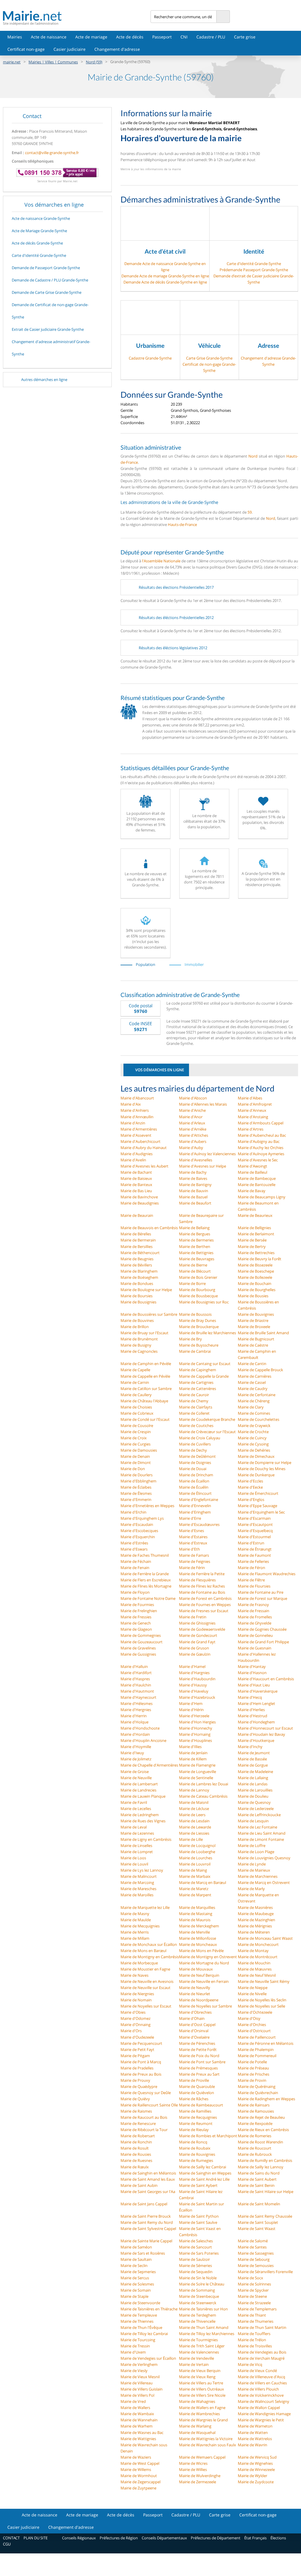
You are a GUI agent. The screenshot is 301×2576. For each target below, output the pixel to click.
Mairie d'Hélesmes (137, 1703)
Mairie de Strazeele (254, 2303)
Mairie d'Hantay (252, 1666)
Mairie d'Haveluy (194, 1691)
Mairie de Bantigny (195, 1185)
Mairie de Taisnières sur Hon (203, 2309)
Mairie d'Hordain (135, 1734)
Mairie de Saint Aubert (257, 2179)
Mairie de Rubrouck (255, 2154)
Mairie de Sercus (135, 2278)
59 (250, 512)
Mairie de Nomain (136, 2000)
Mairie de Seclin (134, 2265)
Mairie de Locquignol (197, 1845)
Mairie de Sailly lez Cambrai (203, 2167)
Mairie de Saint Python (199, 2216)
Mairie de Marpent (195, 1895)
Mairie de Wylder (252, 2476)
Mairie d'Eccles (250, 1481)
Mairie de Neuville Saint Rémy (264, 1981)
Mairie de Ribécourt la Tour (144, 2130)
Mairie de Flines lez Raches (202, 1586)
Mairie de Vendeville (197, 2358)
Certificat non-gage (26, 49)
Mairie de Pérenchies (197, 2043)
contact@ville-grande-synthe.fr (52, 153)
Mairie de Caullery (136, 1395)
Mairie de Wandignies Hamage (264, 2414)
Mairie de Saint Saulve (198, 2222)
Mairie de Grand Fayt (197, 1642)
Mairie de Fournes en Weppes (205, 1605)
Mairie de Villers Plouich (258, 2389)
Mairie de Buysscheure (199, 1345)
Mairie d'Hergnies (136, 1710)
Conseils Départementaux (164, 2538)
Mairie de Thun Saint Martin (262, 2327)
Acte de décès (130, 37)
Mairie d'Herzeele (194, 1716)
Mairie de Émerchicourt (258, 1493)
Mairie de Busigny (136, 1345)
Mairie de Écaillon (194, 1481)
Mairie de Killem (193, 1759)
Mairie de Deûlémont (197, 1456)
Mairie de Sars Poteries (199, 2253)
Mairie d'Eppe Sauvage (257, 1506)
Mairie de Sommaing (197, 2290)
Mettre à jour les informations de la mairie (151, 169)
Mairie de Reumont (196, 2123)
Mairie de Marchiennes (258, 1876)
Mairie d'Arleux (192, 1123)
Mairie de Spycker (253, 2290)
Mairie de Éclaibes (136, 1487)
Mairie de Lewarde (195, 1827)
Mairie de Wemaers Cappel (202, 2457)
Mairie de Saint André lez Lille (204, 2179)
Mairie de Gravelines (138, 1648)
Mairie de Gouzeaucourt (142, 1642)
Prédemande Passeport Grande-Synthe (254, 270)
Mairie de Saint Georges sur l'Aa (148, 2192)
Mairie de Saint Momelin (259, 2204)
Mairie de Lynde (252, 1864)
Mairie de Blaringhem (139, 1271)
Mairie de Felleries (253, 1561)
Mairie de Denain (135, 1456)
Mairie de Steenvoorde (140, 2303)
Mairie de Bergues (195, 1234)
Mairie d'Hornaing (195, 1734)
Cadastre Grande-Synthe (150, 358)
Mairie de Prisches (254, 2074)
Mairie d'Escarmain (254, 1518)
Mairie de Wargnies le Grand (203, 2420)
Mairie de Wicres (193, 2463)
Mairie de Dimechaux (256, 1456)
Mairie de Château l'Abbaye (144, 1401)
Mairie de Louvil (134, 1864)
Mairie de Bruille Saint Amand (263, 1333)
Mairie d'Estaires (193, 1537)
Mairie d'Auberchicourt (141, 1141)
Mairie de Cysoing (253, 1444)
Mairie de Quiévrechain (258, 2093)
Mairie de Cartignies (196, 1382)
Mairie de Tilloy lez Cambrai (144, 2334)
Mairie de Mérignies (255, 1926)
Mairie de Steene (252, 2296)
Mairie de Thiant (252, 2315)
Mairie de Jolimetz (136, 1759)
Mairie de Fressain (254, 1611)
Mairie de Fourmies (137, 1605)
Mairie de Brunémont (139, 1339)
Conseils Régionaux (79, 2538)
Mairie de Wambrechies (199, 2414)
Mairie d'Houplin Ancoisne (143, 1740)
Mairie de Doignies (195, 1462)
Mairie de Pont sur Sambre (202, 2062)
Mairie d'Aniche (192, 1110)
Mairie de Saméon (136, 2247)
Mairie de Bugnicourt (256, 1339)
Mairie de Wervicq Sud (257, 2457)
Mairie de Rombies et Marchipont (208, 2136)
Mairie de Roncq (193, 2142)
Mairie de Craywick (254, 1426)
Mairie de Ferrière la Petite (202, 1574)
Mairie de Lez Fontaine (257, 1827)
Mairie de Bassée (252, 1759)
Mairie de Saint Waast (257, 2229)
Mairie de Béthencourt (140, 1253)
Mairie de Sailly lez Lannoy (261, 2167)
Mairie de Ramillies (195, 2111)
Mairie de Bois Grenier (198, 1277)
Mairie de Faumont (254, 1555)
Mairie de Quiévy (135, 2099)
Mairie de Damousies (139, 1450)
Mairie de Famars (194, 1555)
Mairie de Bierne (193, 1265)
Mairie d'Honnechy (196, 1728)
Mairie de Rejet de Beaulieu (261, 2117)
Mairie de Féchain (136, 1561)
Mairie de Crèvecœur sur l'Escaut (207, 1432)
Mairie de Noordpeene (199, 2000)
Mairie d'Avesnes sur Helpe (203, 1166)
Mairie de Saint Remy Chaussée (265, 2216)
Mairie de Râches (194, 2099)
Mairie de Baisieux (136, 1178)
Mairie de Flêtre (251, 1580)
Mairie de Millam (135, 1938)
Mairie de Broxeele (254, 1327)
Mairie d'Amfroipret (255, 1104)
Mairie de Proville (194, 2080)
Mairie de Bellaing (194, 1228)
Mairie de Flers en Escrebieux (146, 1580)
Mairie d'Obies (133, 2012)
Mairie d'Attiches (194, 1135)
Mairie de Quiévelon (197, 2093)
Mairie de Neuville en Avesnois (147, 1981)
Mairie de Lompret (137, 1852)
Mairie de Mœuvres (255, 1969)
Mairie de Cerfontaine (257, 1395)
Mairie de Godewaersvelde (202, 1629)
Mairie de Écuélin (194, 1487)
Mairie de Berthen (195, 1246)
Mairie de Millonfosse (198, 1938)
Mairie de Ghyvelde (255, 1623)
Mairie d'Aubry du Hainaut (144, 1148)
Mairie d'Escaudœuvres (199, 1524)
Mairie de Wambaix (137, 2414)
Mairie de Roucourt (255, 2148)
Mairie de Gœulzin (195, 1654)
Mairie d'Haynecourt (138, 1697)
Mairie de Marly (251, 1889)
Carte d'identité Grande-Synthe (254, 264)
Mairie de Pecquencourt (141, 2043)
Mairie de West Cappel (140, 2463)
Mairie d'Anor (191, 1117)
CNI (184, 37)
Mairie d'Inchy (250, 1747)
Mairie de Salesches (196, 2241)
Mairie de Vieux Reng (197, 2377)
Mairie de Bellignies (254, 1228)
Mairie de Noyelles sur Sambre (205, 2006)
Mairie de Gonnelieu (255, 1635)
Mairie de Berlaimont (256, 1234)
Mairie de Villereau (137, 2383)
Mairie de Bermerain (138, 1240)
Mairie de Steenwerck (198, 2303)
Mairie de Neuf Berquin (199, 1975)
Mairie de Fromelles (255, 1617)
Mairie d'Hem (191, 1703)
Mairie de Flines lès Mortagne (146, 1586)
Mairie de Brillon (135, 1327)
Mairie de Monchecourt (258, 1944)
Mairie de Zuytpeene (138, 2488)
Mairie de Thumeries (256, 2321)
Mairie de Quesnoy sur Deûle (146, 2093)
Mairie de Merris (135, 1932)
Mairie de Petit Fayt (137, 2049)
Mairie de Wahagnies (197, 2401)
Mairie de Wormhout (139, 2476)
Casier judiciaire (70, 49)
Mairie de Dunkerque (256, 1475)
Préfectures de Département (216, 2538)
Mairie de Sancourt (195, 2247)
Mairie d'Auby (191, 1148)
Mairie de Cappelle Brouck (260, 1370)
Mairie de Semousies (256, 2265)
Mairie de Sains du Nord (259, 2173)
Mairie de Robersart (138, 2136)
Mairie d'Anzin (133, 1123)
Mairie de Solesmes (137, 2284)
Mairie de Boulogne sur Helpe (146, 1290)
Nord (253, 456)
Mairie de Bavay (252, 1191)
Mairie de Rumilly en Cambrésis (265, 2160)
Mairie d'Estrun (251, 1543)
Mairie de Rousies (136, 2154)
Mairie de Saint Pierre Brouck (146, 2216)
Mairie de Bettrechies (256, 1253)
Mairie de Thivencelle (197, 2321)
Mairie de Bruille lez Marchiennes (208, 1333)
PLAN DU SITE (36, 2538)
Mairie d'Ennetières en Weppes (147, 1506)
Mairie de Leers (192, 1815)
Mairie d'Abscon (193, 1098)
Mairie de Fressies (136, 1617)
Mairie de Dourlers (137, 1475)
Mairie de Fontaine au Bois (202, 1592)
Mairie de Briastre (253, 1320)
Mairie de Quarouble (197, 2086)
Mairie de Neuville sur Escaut (146, 1988)
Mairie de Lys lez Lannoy (142, 1870)
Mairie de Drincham (196, 1475)
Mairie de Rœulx (135, 2167)
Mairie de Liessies (194, 1833)
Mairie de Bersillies (137, 1246)
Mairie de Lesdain (194, 1821)
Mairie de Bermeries (196, 1240)
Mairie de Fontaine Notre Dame (148, 1598)
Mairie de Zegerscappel (141, 2482)
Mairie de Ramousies (256, 2111)
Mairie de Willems (136, 2469)
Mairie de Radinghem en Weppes (266, 2099)
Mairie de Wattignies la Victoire (206, 2439)
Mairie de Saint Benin (256, 2185)
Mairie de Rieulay (194, 2130)
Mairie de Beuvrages (197, 1259)
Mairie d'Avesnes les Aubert (144, 1166)
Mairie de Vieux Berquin (200, 2371)
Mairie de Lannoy (194, 1790)
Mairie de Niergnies (137, 1994)
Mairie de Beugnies (137, 1259)
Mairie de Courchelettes (259, 1419)
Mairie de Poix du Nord (199, 2056)
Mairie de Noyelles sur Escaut (146, 2006)
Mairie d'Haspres (135, 1679)
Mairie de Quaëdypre (139, 2086)
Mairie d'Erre (190, 1518)
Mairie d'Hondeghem (256, 1722)
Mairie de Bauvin (194, 1191)
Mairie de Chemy (194, 1401)
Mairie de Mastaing (196, 1914)
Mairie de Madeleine (255, 1772)
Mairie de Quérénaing (257, 2086)
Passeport (162, 37)
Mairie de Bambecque (257, 1178)
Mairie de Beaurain (137, 1215)
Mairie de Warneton (255, 2426)
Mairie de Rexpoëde (255, 2123)
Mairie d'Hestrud (252, 1716)
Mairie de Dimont (136, 1462)
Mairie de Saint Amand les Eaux (148, 2179)
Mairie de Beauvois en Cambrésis (149, 1228)
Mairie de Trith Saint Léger (202, 2346)
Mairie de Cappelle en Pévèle (145, 1376)
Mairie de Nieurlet (195, 1994)
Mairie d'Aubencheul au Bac (262, 1135)
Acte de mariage (91, 37)
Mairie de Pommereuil (257, 2056)
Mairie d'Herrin (134, 1716)
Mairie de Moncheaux (198, 1944)
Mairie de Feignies (195, 1561)
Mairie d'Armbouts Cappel (261, 1123)
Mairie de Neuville (136, 1778)
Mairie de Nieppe (253, 1988)
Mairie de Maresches (138, 1889)
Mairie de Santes (252, 2247)
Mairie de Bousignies (138, 1302)
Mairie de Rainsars (254, 2105)
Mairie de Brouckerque (199, 1327)
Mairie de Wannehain (139, 2420)
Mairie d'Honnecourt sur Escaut (265, 1728)
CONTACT (11, 2538)
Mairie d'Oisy (249, 2018)
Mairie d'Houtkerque (256, 1740)
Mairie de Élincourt (195, 1493)
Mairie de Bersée (252, 1240)
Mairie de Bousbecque (198, 1296)
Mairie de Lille (191, 1839)
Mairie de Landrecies (138, 1790)
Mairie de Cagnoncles (139, 1351)
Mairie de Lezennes (137, 1833)
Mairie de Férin (192, 1568)
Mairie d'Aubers (193, 1141)
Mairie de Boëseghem (139, 1277)
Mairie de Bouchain (255, 1283)
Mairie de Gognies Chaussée (262, 1629)
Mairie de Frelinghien (139, 1611)
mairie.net (12, 62)
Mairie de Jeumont (254, 1753)
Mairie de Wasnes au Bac (142, 2432)
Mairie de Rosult (135, 2148)
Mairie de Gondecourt (198, 1635)
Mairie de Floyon (135, 1592)
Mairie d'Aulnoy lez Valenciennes (207, 1154)
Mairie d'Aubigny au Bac (259, 1141)
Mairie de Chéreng (254, 1401)
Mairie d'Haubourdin (197, 1679)
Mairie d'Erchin (133, 1512)
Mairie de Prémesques (198, 2068)
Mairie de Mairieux (254, 1870)
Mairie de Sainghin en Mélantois (148, 2173)
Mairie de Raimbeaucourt (201, 2105)
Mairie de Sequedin (196, 2272)
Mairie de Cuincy (252, 1438)
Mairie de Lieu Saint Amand (262, 1833)
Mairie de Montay (253, 1951)
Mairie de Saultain (136, 2259)
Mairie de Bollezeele (255, 1277)
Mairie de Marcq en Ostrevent (264, 1882)
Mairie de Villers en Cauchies (262, 2383)
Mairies (15, 37)
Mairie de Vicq (250, 2364)
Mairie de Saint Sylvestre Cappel (148, 2229)
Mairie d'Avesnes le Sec (258, 1160)
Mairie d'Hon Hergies (197, 1722)
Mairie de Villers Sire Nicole (202, 2395)
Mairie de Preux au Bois (141, 2074)
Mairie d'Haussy (193, 1685)
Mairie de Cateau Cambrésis (203, 1796)
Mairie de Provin (252, 2080)
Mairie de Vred (133, 2401)
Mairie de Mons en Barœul (143, 1951)
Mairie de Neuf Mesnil (257, 1975)
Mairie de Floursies (254, 1586)
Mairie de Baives (193, 1178)
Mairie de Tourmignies (198, 2340)
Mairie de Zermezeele (198, 2482)
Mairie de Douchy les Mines (262, 1469)
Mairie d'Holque (134, 1722)
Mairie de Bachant (136, 1172)
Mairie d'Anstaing (253, 1117)
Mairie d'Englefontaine (199, 1499)
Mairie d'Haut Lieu (254, 1685)
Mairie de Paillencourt (257, 2037)
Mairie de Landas (253, 1784)
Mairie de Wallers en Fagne (202, 2408)
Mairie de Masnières (255, 1907)
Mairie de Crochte (253, 1432)
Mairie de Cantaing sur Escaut (205, 1364)
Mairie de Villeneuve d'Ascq (261, 2377)
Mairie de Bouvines (137, 1320)
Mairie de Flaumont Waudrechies (267, 1574)
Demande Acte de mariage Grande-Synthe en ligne (165, 276)
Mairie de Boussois (195, 1314)
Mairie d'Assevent (136, 1135)
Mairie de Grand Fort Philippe (263, 1642)
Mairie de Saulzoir (194, 2259)
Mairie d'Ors (131, 2031)
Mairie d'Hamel (192, 1666)
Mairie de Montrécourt (258, 1957)
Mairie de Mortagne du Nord (204, 1963)
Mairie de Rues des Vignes (143, 1821)
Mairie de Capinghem (198, 1370)
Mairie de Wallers (135, 2408)
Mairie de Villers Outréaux (201, 2389)
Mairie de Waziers (136, 2457)
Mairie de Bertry (252, 1246)
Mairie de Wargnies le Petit (261, 2420)
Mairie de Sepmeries (138, 2272)
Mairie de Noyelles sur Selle (261, 2006)
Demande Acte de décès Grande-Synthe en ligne (165, 282)
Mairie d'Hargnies (194, 1673)
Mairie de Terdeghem (198, 2315)
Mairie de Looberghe (197, 1852)
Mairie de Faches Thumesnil (145, 1555)
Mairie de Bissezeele (255, 1265)
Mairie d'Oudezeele (137, 2037)
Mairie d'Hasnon (252, 1673)
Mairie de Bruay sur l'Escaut (144, 1333)
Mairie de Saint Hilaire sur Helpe (266, 2192)
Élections (278, 2538)
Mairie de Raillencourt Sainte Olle (149, 2105)
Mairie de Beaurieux (255, 1215)
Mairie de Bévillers (136, 1265)
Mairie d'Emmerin (136, 1499)
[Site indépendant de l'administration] (77, 16)
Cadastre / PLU (211, 37)
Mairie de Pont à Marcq (141, 2062)
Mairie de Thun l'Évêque (141, 2327)
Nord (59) (94, 62)
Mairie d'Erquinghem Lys (142, 1518)
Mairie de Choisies (136, 1407)
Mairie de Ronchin (136, 2142)
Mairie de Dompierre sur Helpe (265, 1462)
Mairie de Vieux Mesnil (140, 2377)
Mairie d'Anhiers (135, 1110)
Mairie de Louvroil (195, 1864)
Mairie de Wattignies (138, 2439)
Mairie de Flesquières (197, 1580)
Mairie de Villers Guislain (142, 2389)
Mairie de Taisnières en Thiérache (149, 2309)
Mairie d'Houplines (195, 1740)
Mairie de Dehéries (254, 1450)
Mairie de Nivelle (252, 1994)
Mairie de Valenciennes (199, 2352)
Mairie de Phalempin (256, 2049)
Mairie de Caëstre (253, 1345)
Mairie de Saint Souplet (258, 2222)
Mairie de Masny (135, 1914)
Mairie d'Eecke (250, 1487)
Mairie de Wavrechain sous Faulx (208, 2445)
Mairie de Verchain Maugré (261, 2358)
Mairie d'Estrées (134, 1543)
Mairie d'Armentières (139, 1129)
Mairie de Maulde (136, 1920)
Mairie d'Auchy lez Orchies (261, 1148)
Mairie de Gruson (194, 1648)
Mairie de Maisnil (194, 1802)
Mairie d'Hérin (191, 1710)
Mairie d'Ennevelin (195, 1506)
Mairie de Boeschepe (256, 1271)
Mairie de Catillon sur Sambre (146, 1389)
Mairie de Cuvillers (195, 1444)
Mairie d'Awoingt (252, 1166)
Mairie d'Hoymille (136, 1747)
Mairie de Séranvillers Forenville (265, 2272)
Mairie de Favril (134, 1802)
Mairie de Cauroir (194, 1395)
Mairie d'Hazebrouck (197, 1697)
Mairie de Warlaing (195, 2426)
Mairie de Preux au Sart (199, 2074)
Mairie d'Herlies (251, 1710)
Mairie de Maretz (194, 1889)
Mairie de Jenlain (193, 1753)
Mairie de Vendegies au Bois (262, 2352)
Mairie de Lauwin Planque (143, 1796)
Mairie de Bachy (193, 1172)
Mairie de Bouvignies (256, 1314)
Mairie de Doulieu (253, 1796)
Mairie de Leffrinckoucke (259, 1815)
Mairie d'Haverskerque (258, 1691)
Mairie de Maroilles (137, 1895)
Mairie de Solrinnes (254, 2284)
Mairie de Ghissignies (197, 1623)
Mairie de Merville (194, 1932)
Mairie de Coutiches (196, 1426)
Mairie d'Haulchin (136, 1685)
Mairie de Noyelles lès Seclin (262, 2000)
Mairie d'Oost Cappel (197, 2025)
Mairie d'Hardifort (136, 1673)
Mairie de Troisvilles (255, 2346)
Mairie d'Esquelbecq (255, 1531)
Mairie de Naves (134, 1975)
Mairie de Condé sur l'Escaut (145, 1419)
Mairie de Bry (190, 1339)
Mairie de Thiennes (137, 2321)
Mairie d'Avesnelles (196, 1160)
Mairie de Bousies (253, 1296)
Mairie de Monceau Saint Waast (265, 1938)
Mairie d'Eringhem (195, 1512)
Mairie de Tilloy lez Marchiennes (207, 2334)
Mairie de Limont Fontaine (261, 1839)
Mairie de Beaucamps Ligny (262, 1197)
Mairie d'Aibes (250, 1098)
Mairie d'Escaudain (137, 1524)
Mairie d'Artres (251, 1129)
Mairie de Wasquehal (197, 2432)
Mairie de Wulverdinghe (200, 2476)
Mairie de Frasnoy (253, 1605)
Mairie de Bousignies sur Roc (204, 1302)
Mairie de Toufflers (254, 2334)
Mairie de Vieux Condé (257, 2371)
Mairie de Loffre (252, 1845)
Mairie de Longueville (198, 1772)
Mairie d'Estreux (193, 1543)
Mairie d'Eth (189, 1549)
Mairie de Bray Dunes (198, 1320)
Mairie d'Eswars (134, 1549)
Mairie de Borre (192, 1283)
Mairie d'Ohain (192, 2018)
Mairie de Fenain (135, 1568)
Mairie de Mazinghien (256, 1920)
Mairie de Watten (253, 2432)
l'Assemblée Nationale (161, 561)
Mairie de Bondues (137, 1283)
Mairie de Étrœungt (255, 1549)
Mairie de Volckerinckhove (261, 2395)
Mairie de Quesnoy (254, 1802)
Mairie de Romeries (255, 2136)
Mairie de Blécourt (195, 1271)
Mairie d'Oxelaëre (194, 2037)
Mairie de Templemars (257, 2309)
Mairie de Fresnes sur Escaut (204, 1611)
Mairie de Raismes (136, 2111)
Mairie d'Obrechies (195, 2012)
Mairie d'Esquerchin (138, 1537)
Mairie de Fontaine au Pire (261, 1592)
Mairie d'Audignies (137, 1154)
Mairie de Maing (193, 1870)
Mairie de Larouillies (255, 1790)
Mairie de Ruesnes (136, 2160)
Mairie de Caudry (253, 1389)
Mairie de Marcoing (137, 1882)
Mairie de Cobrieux (137, 1413)
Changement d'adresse (117, 49)
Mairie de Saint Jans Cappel (144, 2204)
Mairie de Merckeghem (199, 1926)
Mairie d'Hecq (250, 1697)
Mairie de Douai (193, 1469)
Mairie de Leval (134, 1827)
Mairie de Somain (136, 2290)
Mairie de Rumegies (196, 2160)
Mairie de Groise (135, 1772)
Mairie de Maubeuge (256, 1914)
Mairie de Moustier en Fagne (145, 1969)
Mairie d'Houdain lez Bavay (261, 1734)
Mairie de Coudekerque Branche (207, 1419)
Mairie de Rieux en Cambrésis (263, 2130)
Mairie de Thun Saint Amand (204, 2327)
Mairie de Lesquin (253, 1821)
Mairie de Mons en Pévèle (201, 1951)
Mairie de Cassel (252, 1382)
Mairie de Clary (251, 1407)
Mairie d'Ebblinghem (138, 1481)
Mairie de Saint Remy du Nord (147, 2222)
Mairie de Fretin (193, 1617)
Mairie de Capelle (135, 1370)
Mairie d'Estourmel (254, 1537)
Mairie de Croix (134, 1438)
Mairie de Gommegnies (141, 1635)
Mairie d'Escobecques (139, 1531)
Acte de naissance (49, 37)
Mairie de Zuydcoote (256, 2482)
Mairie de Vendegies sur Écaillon (148, 2358)
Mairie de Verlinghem (139, 2364)
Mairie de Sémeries (195, 2265)
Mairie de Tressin (135, 2346)
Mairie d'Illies (190, 1747)
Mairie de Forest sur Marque (262, 1598)
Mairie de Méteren (254, 1932)
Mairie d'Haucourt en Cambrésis (266, 1679)
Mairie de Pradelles (137, 2068)
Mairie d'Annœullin (137, 1117)
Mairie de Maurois (195, 1920)
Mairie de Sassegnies (256, 2253)
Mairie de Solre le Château (202, 2284)
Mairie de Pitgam (135, 2056)
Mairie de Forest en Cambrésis (205, 1598)
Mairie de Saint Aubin (139, 2185)
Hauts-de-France (182, 524)
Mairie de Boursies (137, 1296)
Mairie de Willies (193, 2469)
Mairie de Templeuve (139, 2315)
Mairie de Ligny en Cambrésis (146, 1839)
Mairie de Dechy (193, 1450)
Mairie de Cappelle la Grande (204, 1376)
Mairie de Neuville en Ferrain (204, 1981)
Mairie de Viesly (134, 2371)
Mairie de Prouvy (135, 2080)
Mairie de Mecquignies (140, 1926)
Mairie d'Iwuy (132, 1753)
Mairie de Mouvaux (196, 1969)
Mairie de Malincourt (139, 1876)
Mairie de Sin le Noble (198, 2278)
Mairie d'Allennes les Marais (203, 1104)
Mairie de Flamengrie (197, 1765)
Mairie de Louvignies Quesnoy (264, 1858)
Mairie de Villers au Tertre (201, 2383)
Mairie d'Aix (131, 1104)
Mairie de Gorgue (253, 1765)
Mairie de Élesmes (136, 1493)
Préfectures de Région (119, 2538)
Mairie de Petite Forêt (198, 2049)
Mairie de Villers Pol (137, 2395)
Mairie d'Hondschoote (140, 1728)
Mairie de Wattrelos (255, 2439)
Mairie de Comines (254, 1413)
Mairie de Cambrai (195, 1351)
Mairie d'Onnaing (136, 2025)
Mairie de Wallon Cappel (259, 2408)
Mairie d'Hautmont (137, 1691)
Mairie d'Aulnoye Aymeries (261, 1154)
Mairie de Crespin (136, 1432)
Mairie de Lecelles (136, 1809)
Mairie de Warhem (137, 2426)
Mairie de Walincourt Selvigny (264, 2401)
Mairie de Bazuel (193, 1197)
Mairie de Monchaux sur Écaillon (149, 1944)
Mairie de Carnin (135, 1382)
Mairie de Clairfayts (196, 1407)
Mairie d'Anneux (252, 1110)
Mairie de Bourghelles (257, 1290)
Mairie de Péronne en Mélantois (266, 2043)
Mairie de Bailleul (252, 1172)
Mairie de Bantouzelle (257, 1185)
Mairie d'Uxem (133, 2352)
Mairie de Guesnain (255, 1648)
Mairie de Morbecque (139, 1963)
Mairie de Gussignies (138, 1654)
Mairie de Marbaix (195, 1876)
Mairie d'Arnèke (193, 1129)
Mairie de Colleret (194, 1413)
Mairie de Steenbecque (199, 2296)
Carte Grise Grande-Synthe (209, 358)
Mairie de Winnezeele (256, 2469)
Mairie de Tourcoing (138, 2340)
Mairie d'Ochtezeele (255, 2012)
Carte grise (245, 37)
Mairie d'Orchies (252, 2025)
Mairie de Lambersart (139, 1784)
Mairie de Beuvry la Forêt (260, 1259)
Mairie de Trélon (252, 2340)
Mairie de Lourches (196, 1858)
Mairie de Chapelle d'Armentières (149, 1765)
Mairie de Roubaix (195, 2148)
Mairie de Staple (134, 2296)
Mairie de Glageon (136, 1629)
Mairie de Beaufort (195, 1203)
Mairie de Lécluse (194, 1809)
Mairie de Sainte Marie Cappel (146, 2241)
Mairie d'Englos (251, 1499)
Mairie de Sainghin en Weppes (205, 2173)
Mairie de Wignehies (255, 2463)
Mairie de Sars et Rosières (143, 2253)
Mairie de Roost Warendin (260, 2142)
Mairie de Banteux (136, 1185)
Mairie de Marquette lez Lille (145, 1907)
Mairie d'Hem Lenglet (256, 1703)
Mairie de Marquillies (197, 1907)
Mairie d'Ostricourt (254, 2031)
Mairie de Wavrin (252, 2445)
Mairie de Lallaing (253, 1778)
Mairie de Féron (251, 1568)
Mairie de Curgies (136, 1444)
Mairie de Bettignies (196, 1253)
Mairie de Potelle (252, 2062)
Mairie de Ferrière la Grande (145, 1574)
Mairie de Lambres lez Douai (204, 1784)
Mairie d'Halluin (134, 1666)
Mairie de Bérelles (136, 1234)
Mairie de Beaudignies (140, 1203)
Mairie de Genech (136, 1623)
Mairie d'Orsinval (194, 2031)
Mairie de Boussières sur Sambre (149, 1314)
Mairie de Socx (250, 2278)
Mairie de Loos (133, 1858)
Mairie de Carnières (255, 1376)
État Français (255, 2538)
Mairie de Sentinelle (196, 1778)
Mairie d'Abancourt (137, 1098)
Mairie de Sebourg (254, 2259)
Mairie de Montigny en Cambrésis (150, 1957)
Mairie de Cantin (252, 1364)
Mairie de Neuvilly (195, 1988)
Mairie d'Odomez (136, 2018)
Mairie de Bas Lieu (136, 1191)
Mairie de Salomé (253, 2241)
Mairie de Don (133, 1469)
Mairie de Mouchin (254, 1963)
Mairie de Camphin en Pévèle (146, 1364)
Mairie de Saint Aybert (198, 2185)
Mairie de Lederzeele (256, 1809)
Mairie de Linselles (136, 1845)
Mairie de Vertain (194, 2364)
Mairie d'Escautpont (255, 1524)
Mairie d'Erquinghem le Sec (261, 1512)
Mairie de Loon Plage (256, 1852)
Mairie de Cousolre (137, 1426)
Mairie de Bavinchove (139, 1197)
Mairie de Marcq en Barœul (203, 1882)
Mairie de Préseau (253, 2068)
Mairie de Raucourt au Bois (144, 2117)
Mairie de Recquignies (198, 2117)
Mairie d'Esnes (192, 1531)
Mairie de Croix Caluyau (200, 1438)
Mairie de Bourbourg (197, 1290)
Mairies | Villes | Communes (53, 62)
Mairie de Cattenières (198, 1389)
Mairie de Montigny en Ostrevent (208, 1957)
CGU (7, 2544)
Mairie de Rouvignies (197, 2154)
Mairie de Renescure (138, 2123)
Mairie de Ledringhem (140, 1815)
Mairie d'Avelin (133, 1160)
